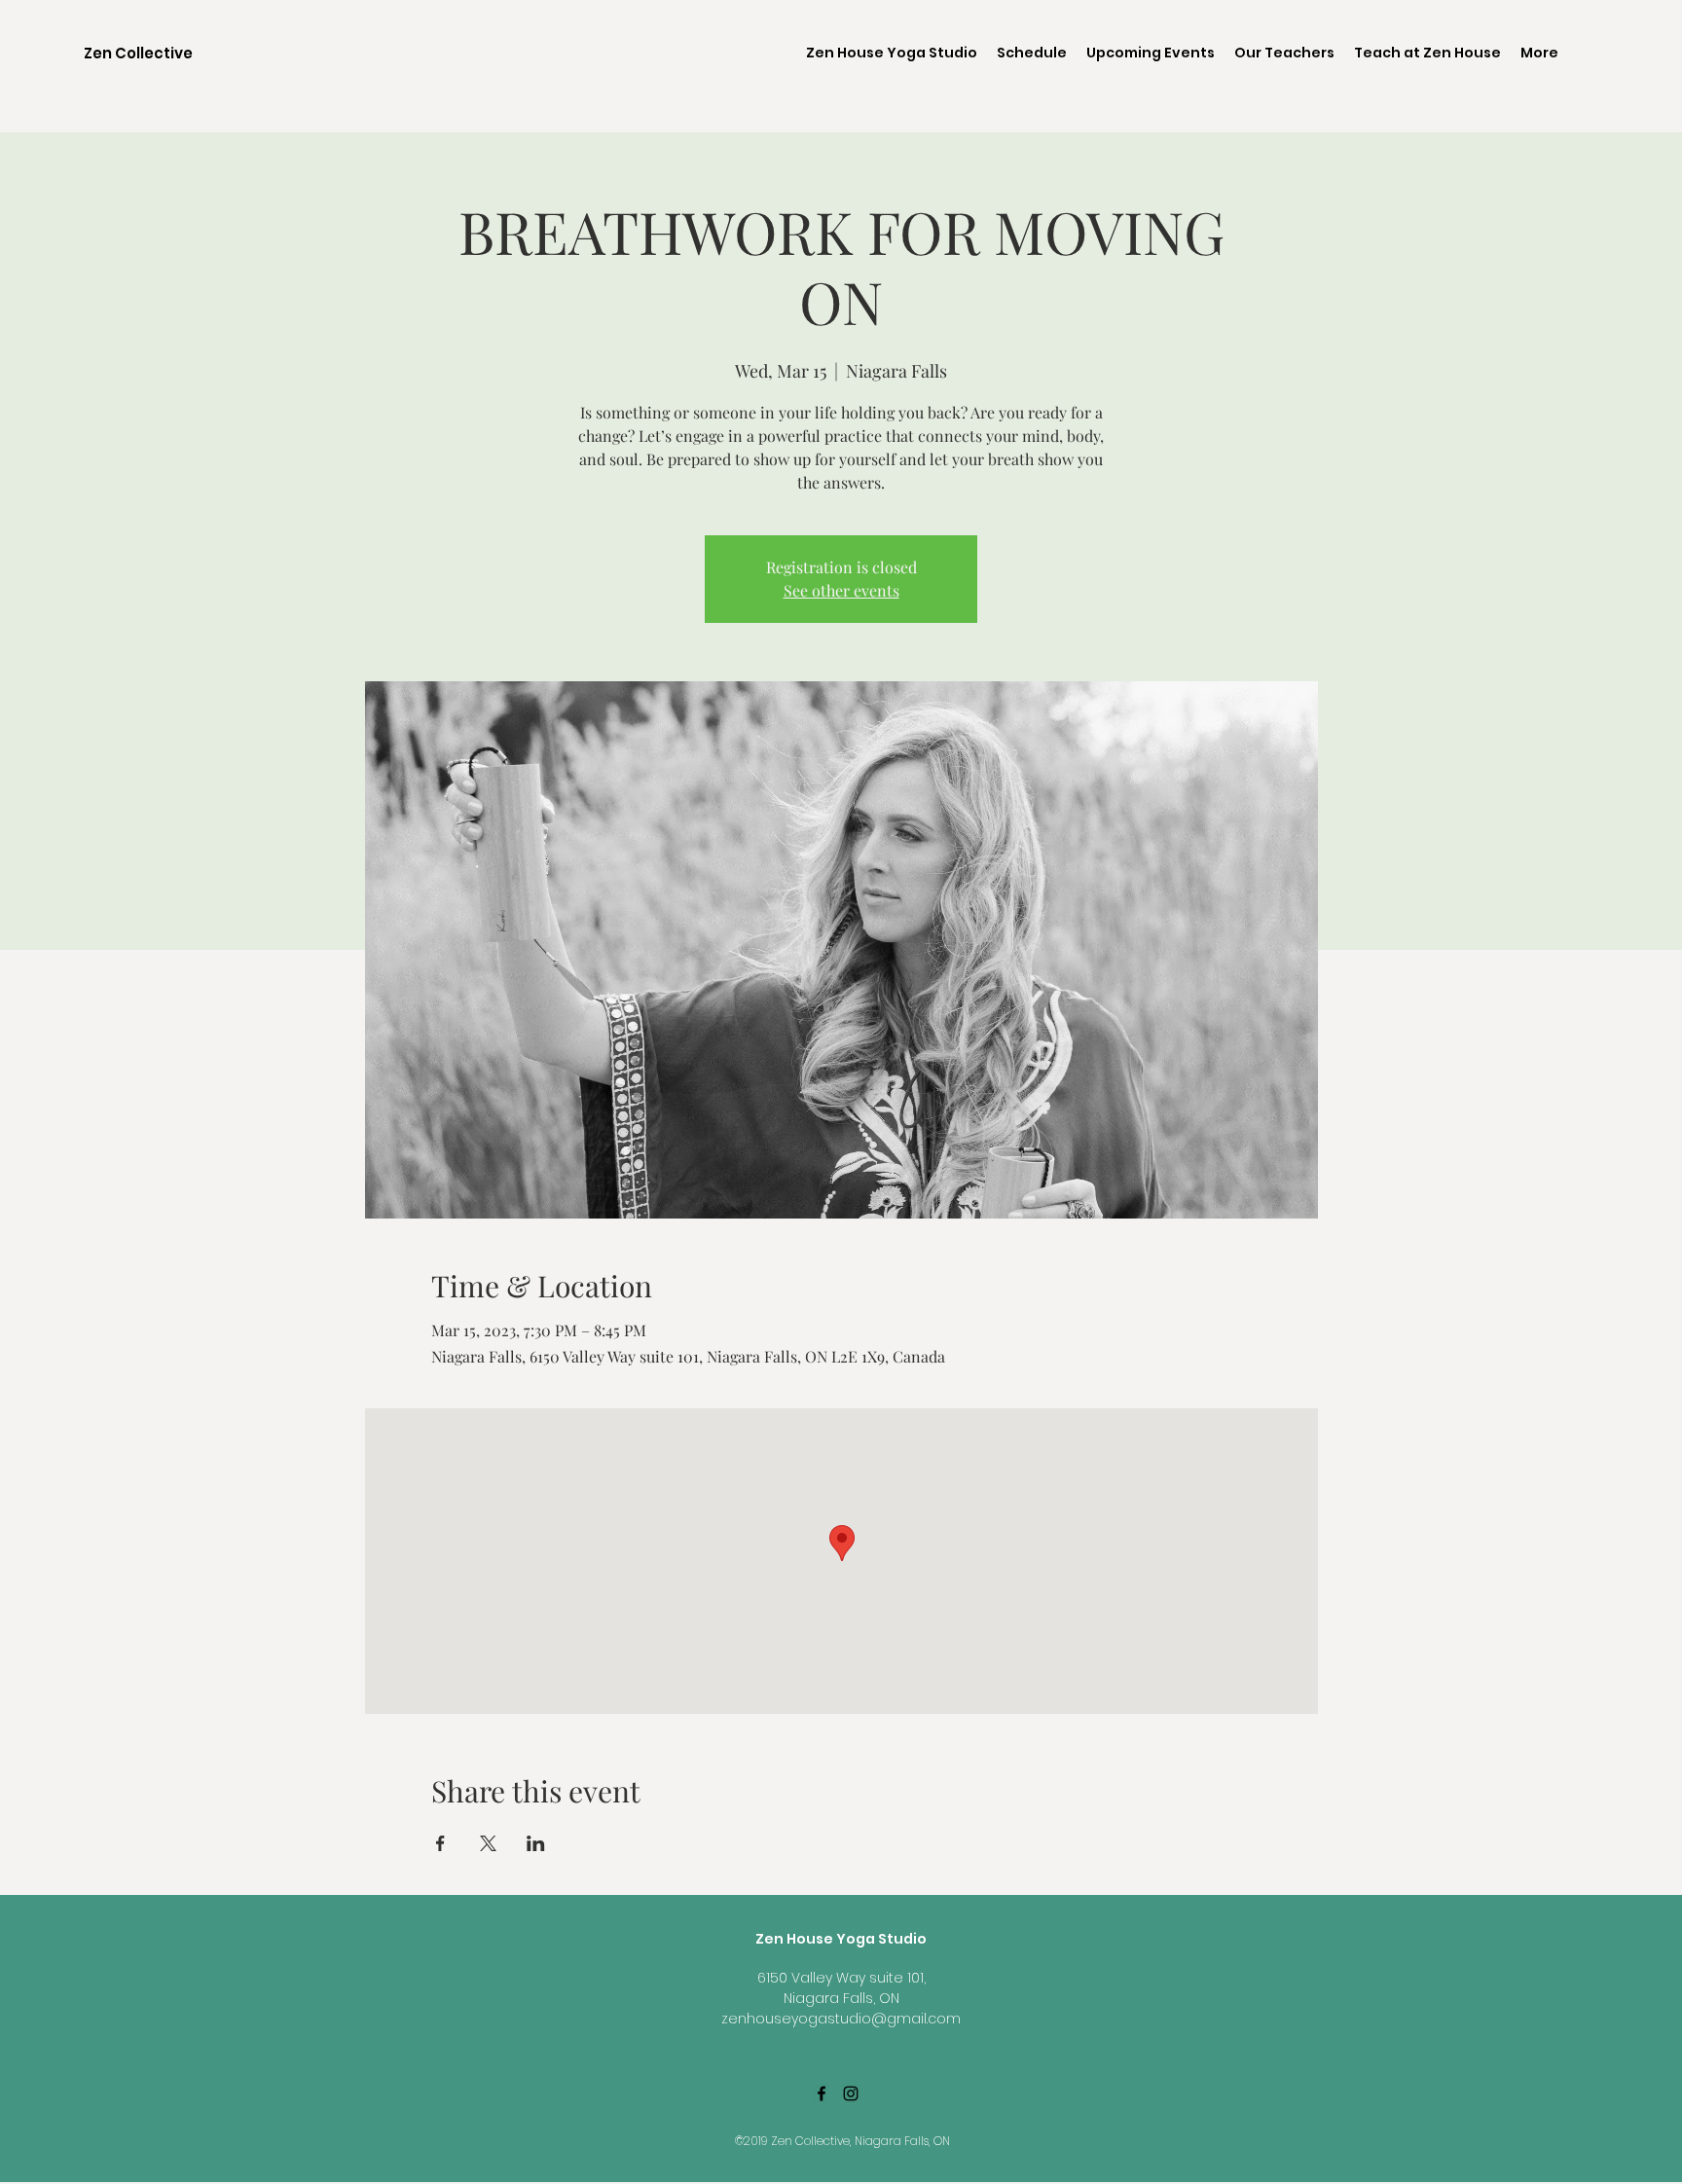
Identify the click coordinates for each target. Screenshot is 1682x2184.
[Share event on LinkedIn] (536, 1843)
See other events (841, 590)
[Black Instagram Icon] (851, 2093)
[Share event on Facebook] (440, 1843)
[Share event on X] (488, 1843)
